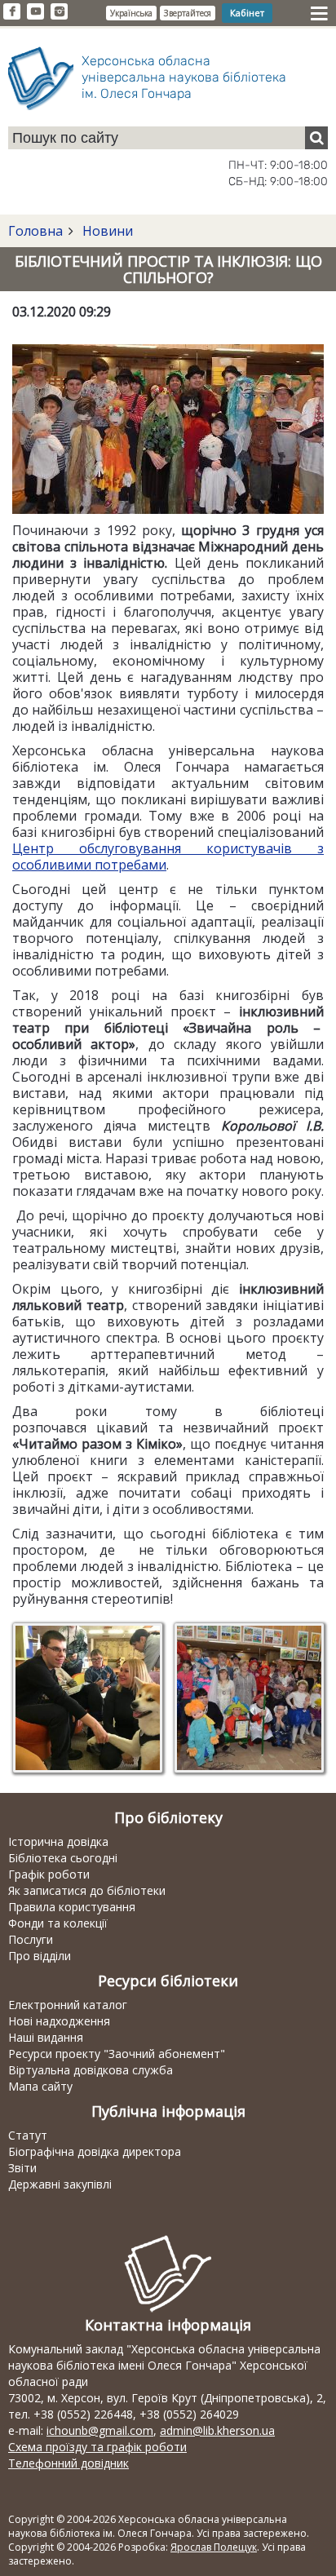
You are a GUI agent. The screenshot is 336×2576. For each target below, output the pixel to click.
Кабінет (247, 13)
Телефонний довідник (69, 2463)
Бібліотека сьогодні (63, 1858)
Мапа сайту (40, 2086)
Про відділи (40, 1956)
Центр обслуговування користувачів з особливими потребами (168, 856)
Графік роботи (49, 1874)
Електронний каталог (68, 2005)
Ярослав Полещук (214, 2547)
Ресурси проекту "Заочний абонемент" (117, 2054)
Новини (106, 231)
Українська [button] (131, 13)
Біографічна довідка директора (95, 2151)
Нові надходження (59, 2021)
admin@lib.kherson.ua (217, 2430)
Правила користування (72, 1907)
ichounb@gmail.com (100, 2430)
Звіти (22, 2168)
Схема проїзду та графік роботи (97, 2447)
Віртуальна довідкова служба (91, 2070)
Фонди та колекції (58, 1923)
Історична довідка (58, 1841)
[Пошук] (316, 138)
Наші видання (46, 2037)
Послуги (31, 1939)
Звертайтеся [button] (188, 13)
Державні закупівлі (60, 2184)
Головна (35, 231)
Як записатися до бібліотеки (87, 1890)
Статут (28, 2135)
